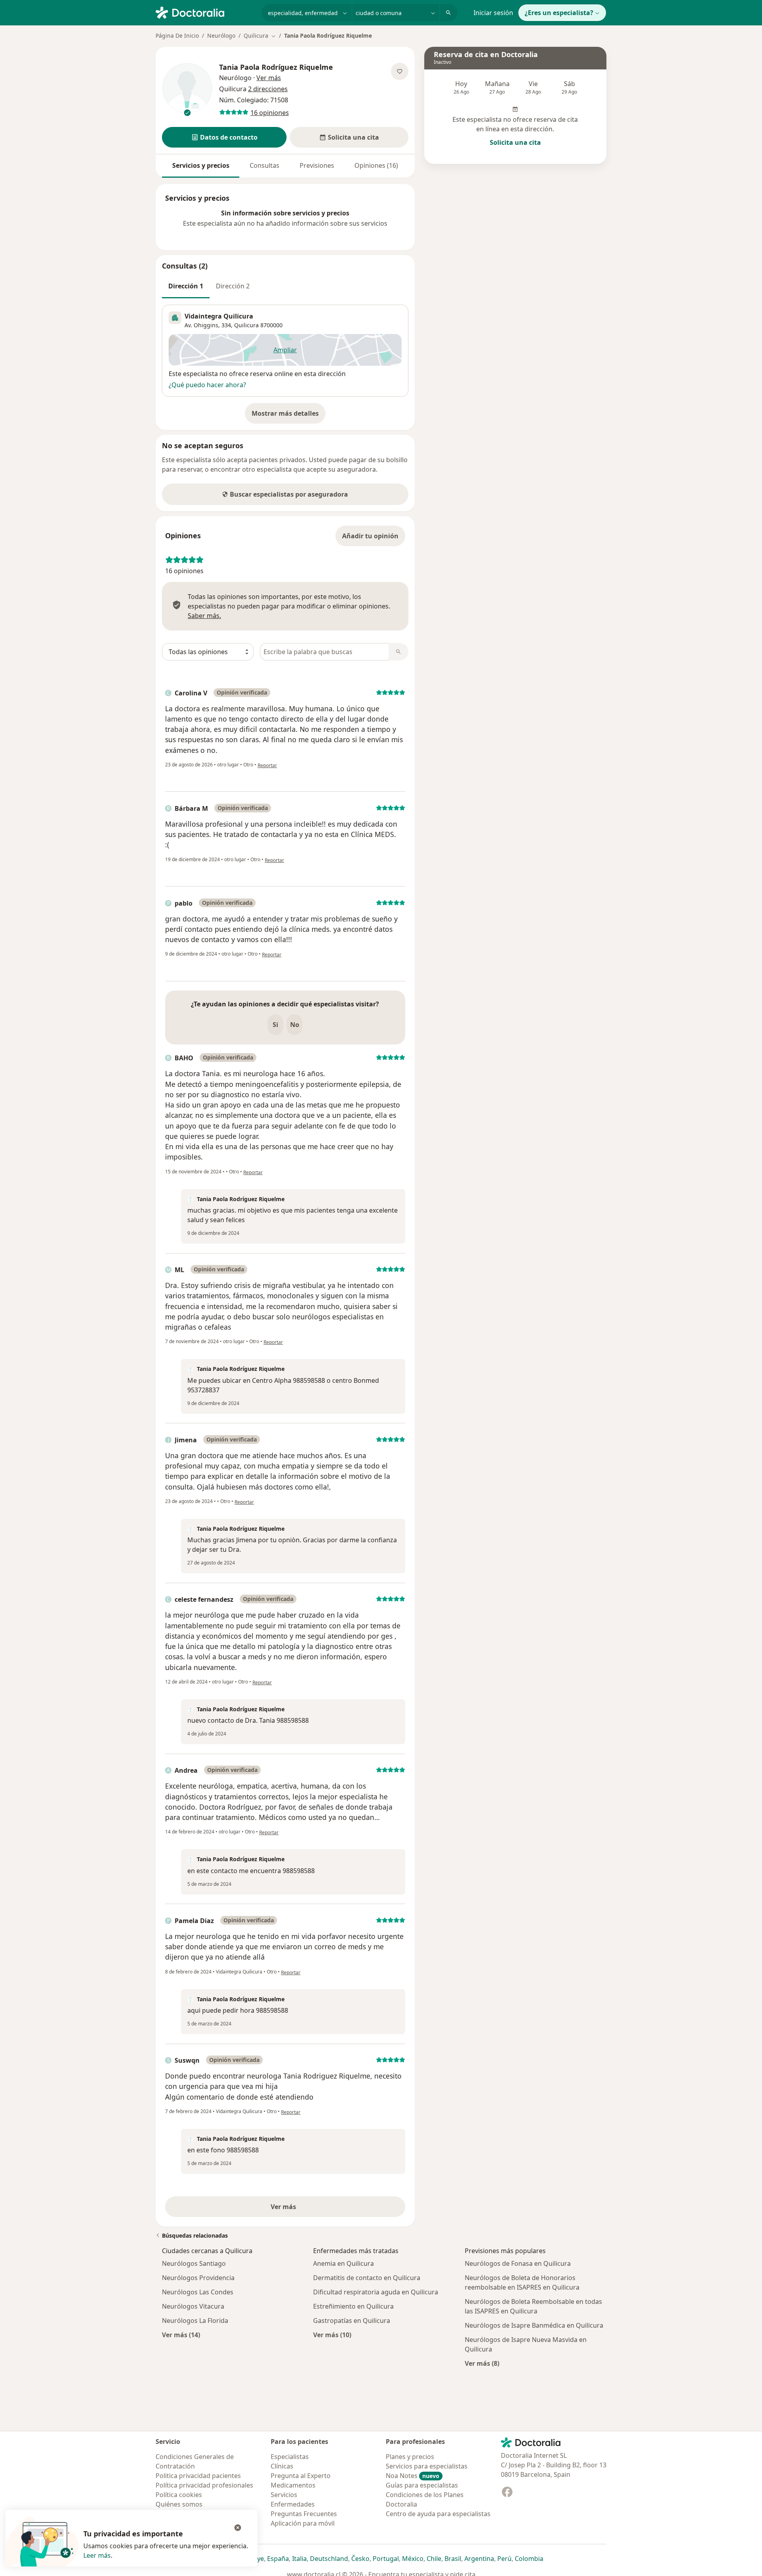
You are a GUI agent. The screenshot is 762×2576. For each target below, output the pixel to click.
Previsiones (317, 165)
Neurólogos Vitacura (193, 2306)
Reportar (267, 765)
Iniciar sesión (493, 13)
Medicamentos (293, 2485)
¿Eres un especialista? (559, 13)
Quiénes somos (179, 2504)
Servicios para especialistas (427, 2466)
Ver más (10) (332, 2335)
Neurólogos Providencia (198, 2278)
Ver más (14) (181, 2335)
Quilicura (246, 325)
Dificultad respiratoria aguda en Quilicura (376, 2292)
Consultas (265, 165)
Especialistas (290, 2457)
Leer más (97, 2555)
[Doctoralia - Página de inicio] (205, 12)
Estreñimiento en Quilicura (353, 2306)
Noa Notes (413, 2476)
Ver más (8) (482, 2363)
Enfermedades (293, 2504)
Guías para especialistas (422, 2485)
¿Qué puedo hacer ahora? (207, 385)
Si (275, 1025)
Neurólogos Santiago (194, 2263)
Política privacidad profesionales (204, 2485)
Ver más (311, 2209)
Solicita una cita (515, 142)
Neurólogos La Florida (195, 2321)
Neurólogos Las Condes (198, 2292)
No (295, 1025)
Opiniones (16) (376, 165)
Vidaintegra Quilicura (219, 316)
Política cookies (179, 2495)
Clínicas (282, 2466)
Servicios (284, 2495)
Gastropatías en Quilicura (352, 2321)
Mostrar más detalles (289, 416)
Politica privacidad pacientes (198, 2476)
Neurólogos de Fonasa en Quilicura (518, 2263)
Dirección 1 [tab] (186, 286)
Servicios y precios (201, 165)
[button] (224, 137)
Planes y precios (410, 2457)
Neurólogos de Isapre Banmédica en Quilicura (534, 2325)
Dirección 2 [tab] (233, 286)
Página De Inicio (177, 36)
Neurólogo (221, 36)
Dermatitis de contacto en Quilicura (367, 2278)
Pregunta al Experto (301, 2476)
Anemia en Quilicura (343, 2263)
